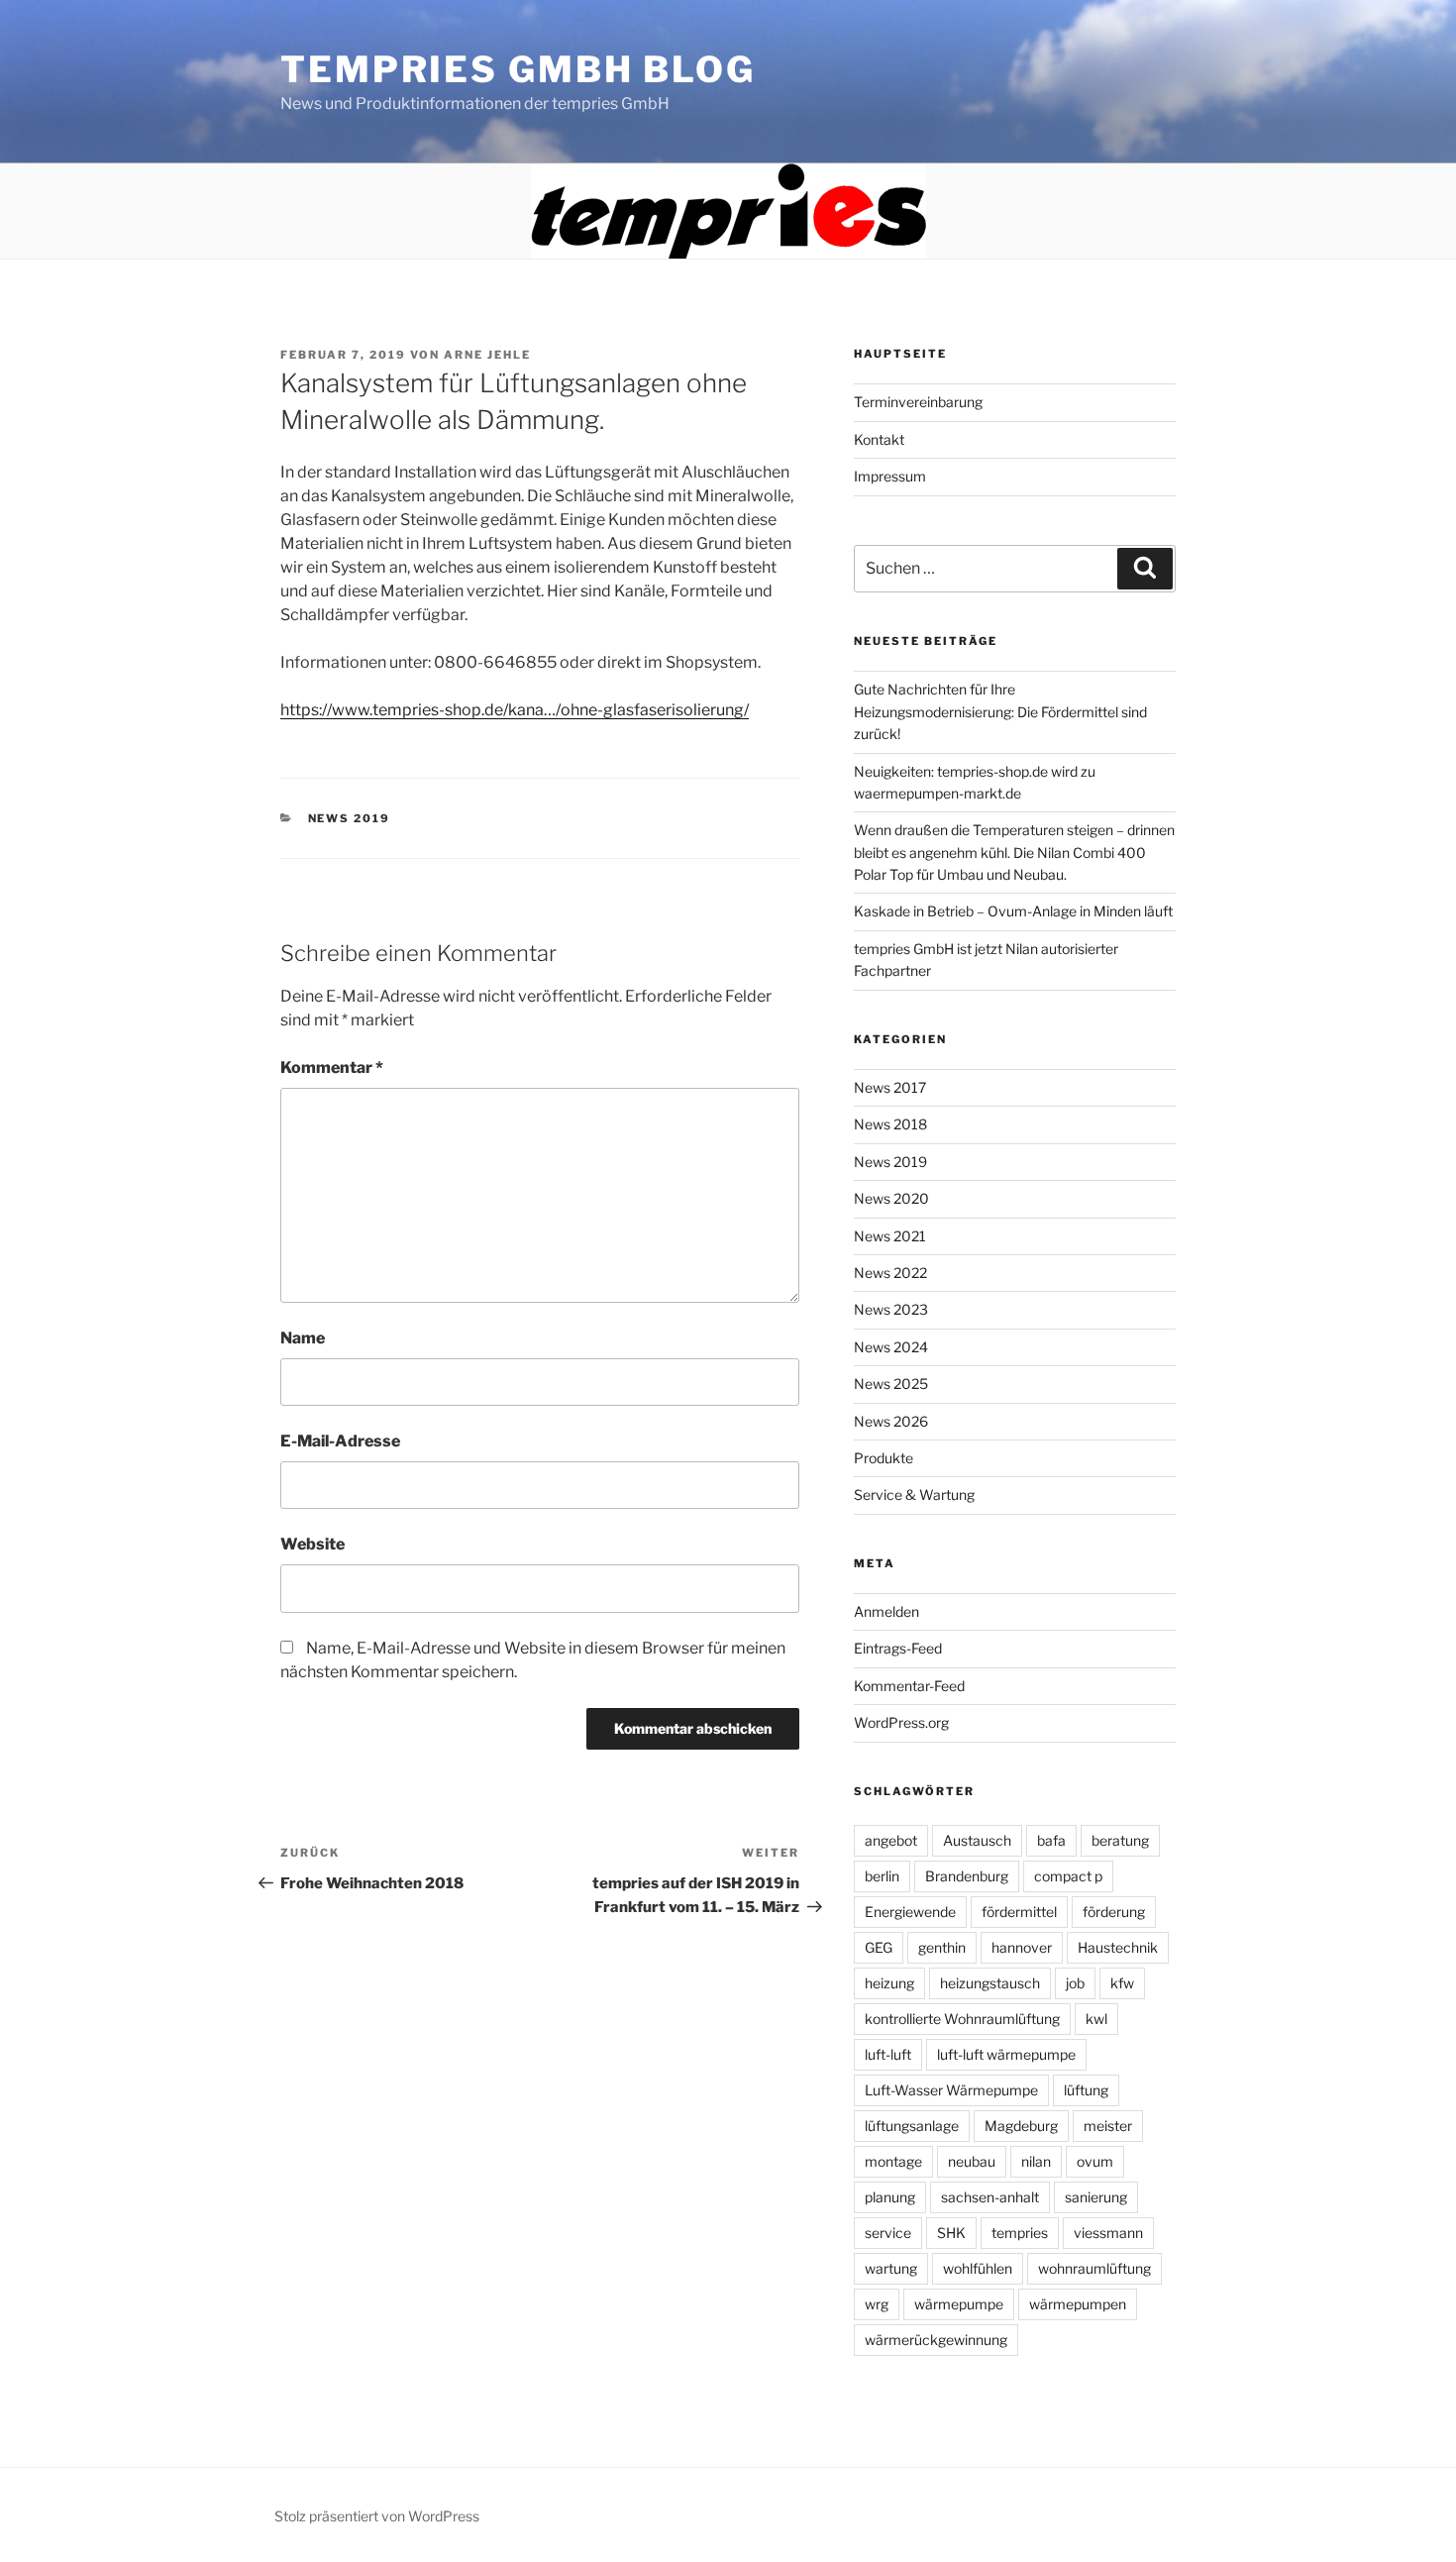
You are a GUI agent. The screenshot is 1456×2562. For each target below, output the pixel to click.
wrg (877, 2304)
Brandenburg (967, 1876)
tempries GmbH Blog (518, 69)
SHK (951, 2233)
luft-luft (888, 2054)
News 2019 (350, 818)
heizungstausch (990, 1983)
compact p (1068, 1876)
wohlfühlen (978, 2268)
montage (893, 2161)
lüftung (1086, 2090)
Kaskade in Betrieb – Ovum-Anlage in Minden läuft (1013, 911)
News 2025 (891, 1384)
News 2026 (891, 1421)
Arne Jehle (487, 355)
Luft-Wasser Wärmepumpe (951, 2090)
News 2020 (891, 1198)
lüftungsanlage (912, 2126)
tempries (1020, 2233)
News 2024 (891, 1347)
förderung (1114, 1912)
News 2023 (891, 1309)
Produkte (884, 1458)
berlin (882, 1876)
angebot (891, 1840)
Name (303, 1338)
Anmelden (886, 1611)
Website (312, 1544)
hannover (1022, 1947)
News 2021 (890, 1236)
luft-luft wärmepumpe (1006, 2054)
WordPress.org (901, 1722)
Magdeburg (1021, 2126)
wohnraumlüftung (1094, 2268)
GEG (879, 1947)
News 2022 (890, 1273)
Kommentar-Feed (909, 1686)
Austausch (977, 1840)
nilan (1036, 2161)
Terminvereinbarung (918, 402)
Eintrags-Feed (898, 1648)
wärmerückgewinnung (936, 2340)
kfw (1122, 1983)
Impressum (890, 476)
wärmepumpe (959, 2304)
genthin (942, 1947)
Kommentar (332, 1067)
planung (890, 2197)
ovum (1095, 2161)
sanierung (1096, 2197)
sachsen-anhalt (990, 2197)
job (1075, 1983)
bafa (1051, 1840)
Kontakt (879, 439)
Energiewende (910, 1912)
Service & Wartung (914, 1494)
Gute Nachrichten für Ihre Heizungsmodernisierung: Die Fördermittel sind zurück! (1000, 711)
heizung (889, 1983)
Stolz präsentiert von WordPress (377, 2516)
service (888, 2233)
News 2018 (890, 1124)
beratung (1120, 1840)
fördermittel (1019, 1912)
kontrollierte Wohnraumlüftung (962, 2019)
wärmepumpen (1078, 2304)
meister (1108, 2126)
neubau (972, 2161)
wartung (891, 2268)
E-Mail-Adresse (340, 1441)
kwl (1096, 2019)
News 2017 (890, 1087)
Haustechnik (1118, 1947)
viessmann (1108, 2233)
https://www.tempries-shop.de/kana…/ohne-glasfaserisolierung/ (515, 710)
